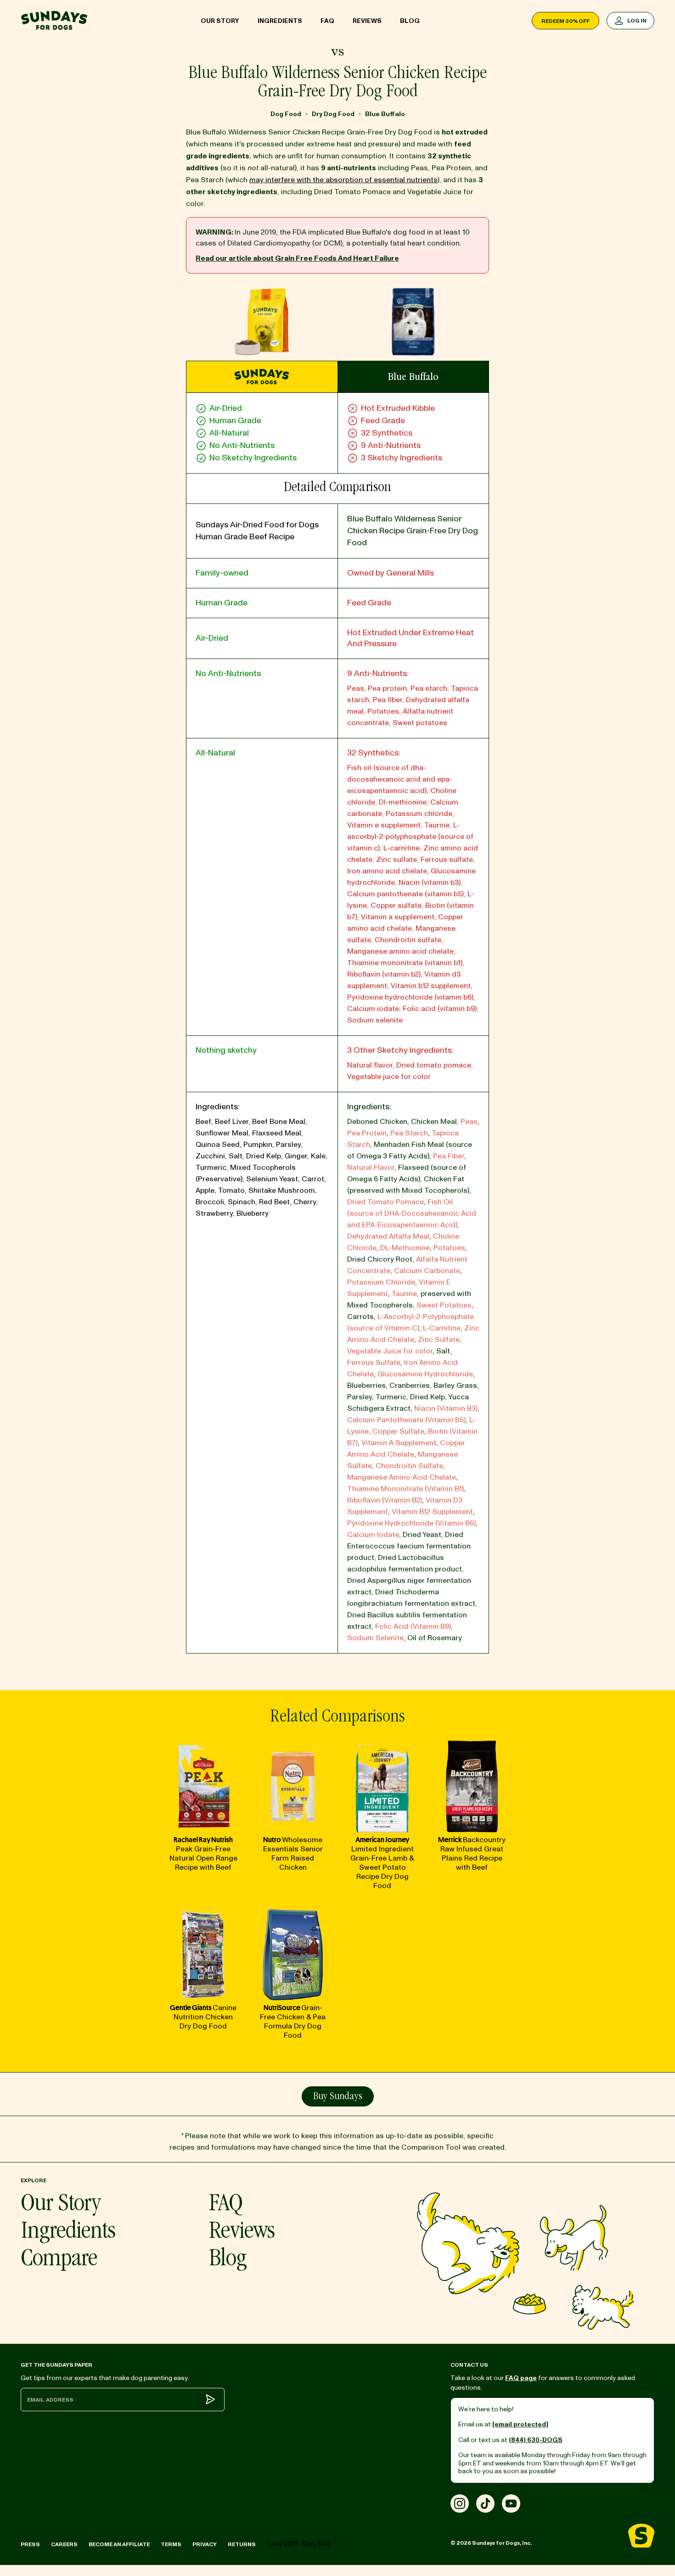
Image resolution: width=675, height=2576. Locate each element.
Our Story (220, 21)
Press (30, 2545)
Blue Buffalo (385, 114)
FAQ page (521, 2378)
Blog (410, 21)
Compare (59, 2260)
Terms (171, 2545)
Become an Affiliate (119, 2545)
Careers (64, 2545)
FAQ (327, 21)
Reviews (367, 21)
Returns (242, 2545)
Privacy (205, 2545)
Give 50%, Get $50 (299, 2544)
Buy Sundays (338, 2097)
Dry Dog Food (333, 114)
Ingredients (280, 21)
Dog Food (286, 114)
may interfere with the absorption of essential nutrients (343, 180)
